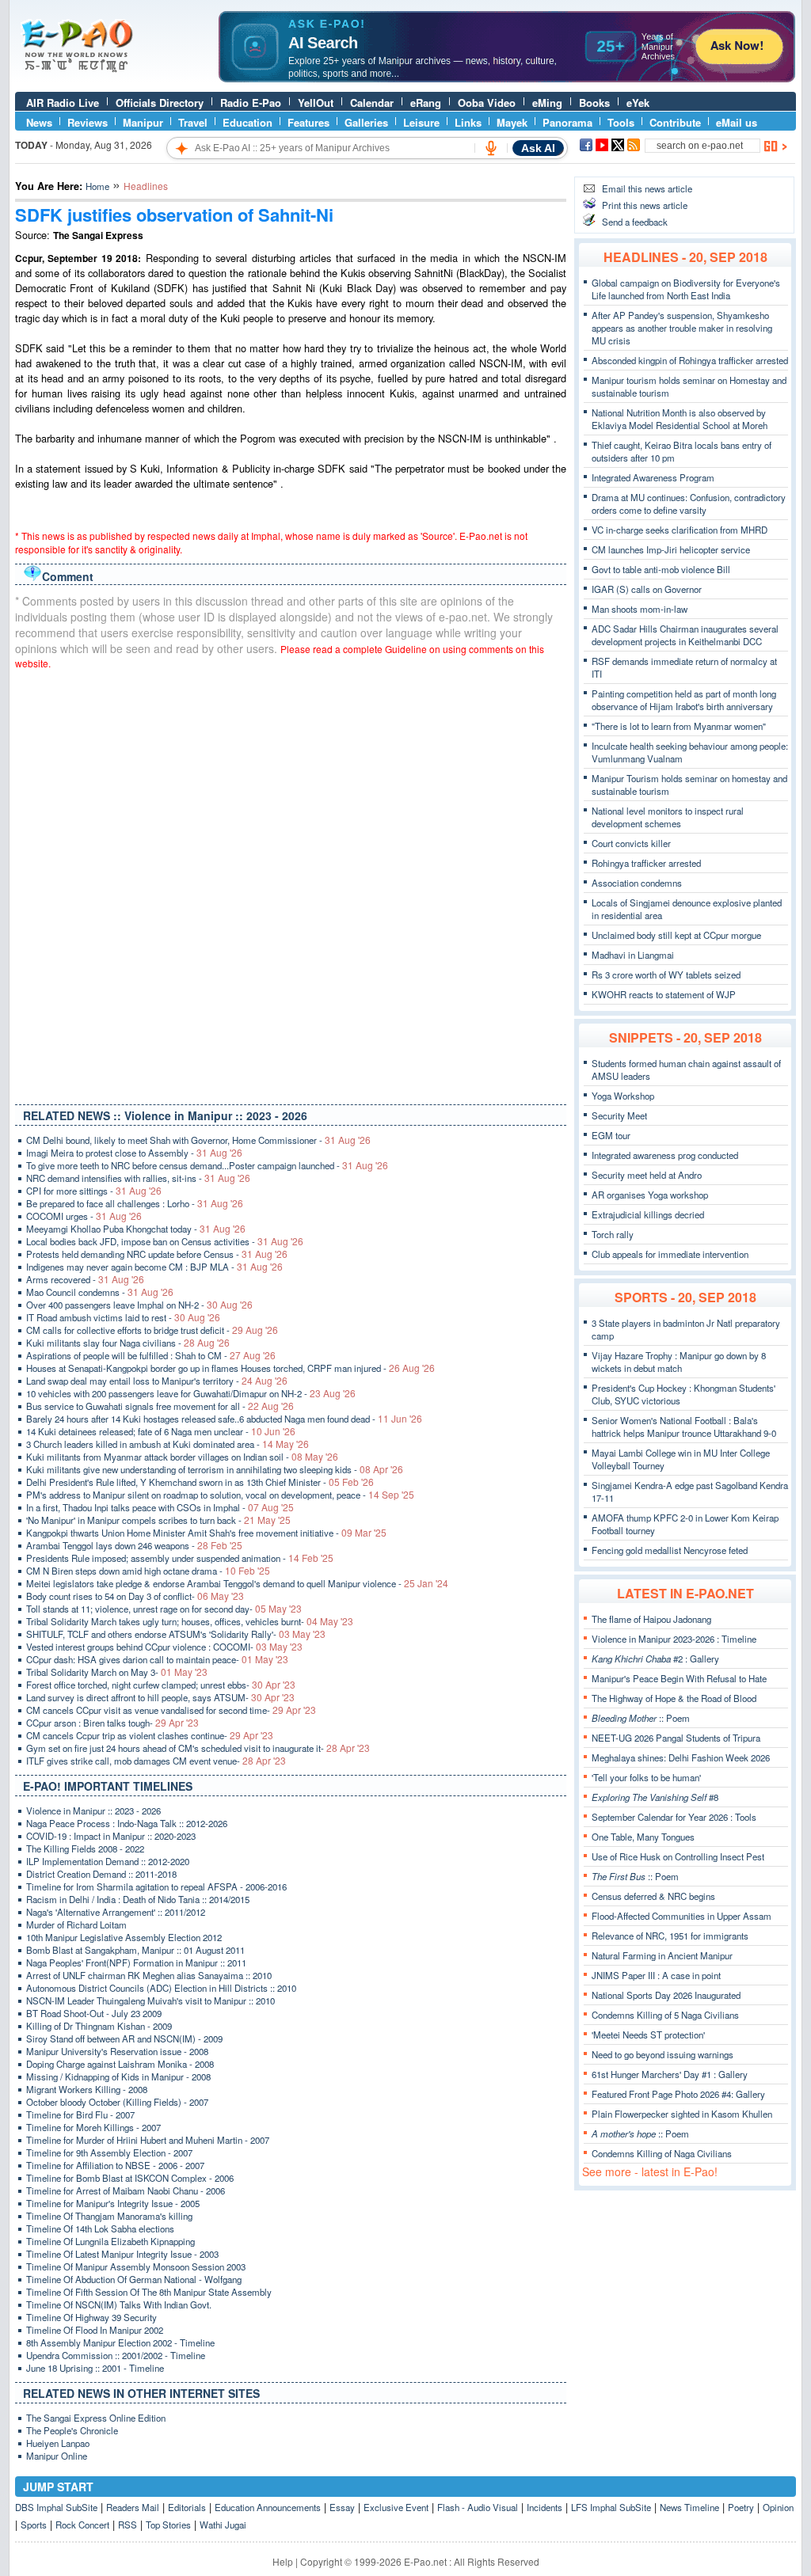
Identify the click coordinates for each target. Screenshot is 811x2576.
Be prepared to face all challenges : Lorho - (135, 1203)
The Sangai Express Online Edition (96, 2418)
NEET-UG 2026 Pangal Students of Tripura (676, 1738)
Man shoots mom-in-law (640, 609)
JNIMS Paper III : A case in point (656, 1975)
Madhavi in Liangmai (633, 955)
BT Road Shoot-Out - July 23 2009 (94, 2013)
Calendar (372, 103)
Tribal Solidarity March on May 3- (117, 1672)
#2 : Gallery (655, 1658)
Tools (621, 122)
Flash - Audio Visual (478, 2507)
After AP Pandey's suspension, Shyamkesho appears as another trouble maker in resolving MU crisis (682, 328)
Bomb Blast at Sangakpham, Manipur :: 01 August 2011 (135, 1950)
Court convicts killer (631, 843)
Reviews (88, 122)
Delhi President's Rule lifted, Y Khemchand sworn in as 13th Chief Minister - (200, 1482)
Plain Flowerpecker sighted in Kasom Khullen (682, 2114)
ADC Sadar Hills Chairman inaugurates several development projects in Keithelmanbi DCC (685, 635)
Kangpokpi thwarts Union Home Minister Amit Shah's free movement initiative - (206, 1533)
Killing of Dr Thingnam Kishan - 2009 (99, 2026)
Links (468, 122)
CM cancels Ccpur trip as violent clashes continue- (150, 1735)
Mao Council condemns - (100, 1292)
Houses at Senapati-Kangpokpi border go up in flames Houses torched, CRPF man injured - (230, 1368)
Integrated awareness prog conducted (665, 1155)
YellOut (316, 103)
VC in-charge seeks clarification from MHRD (680, 530)
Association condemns (637, 883)
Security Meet (619, 1115)
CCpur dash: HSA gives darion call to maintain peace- (157, 1659)
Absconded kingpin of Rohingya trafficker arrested (690, 360)
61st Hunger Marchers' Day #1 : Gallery (670, 2074)
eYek (638, 103)
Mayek (512, 122)
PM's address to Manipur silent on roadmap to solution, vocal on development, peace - (220, 1495)
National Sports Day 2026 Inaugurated (666, 1995)
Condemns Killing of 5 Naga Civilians (665, 2015)
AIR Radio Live (63, 103)
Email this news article (647, 188)
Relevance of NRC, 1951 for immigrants (670, 1936)
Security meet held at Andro (647, 1175)
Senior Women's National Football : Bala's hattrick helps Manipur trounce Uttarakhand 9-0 (684, 1427)
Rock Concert (82, 2525)
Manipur (143, 122)
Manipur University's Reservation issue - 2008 (117, 2051)
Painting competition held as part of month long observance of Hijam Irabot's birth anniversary (684, 700)
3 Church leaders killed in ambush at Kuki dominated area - (168, 1444)
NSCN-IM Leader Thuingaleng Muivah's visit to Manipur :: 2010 (150, 2000)
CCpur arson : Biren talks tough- (112, 1723)
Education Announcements (268, 2507)
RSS (128, 2525)
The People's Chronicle (72, 2430)
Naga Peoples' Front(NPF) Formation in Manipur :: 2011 (136, 1962)
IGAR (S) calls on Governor (647, 589)
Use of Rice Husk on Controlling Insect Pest (678, 1856)
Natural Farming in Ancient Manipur (662, 1955)
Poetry (741, 2507)
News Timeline (689, 2507)
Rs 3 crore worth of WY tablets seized (666, 975)
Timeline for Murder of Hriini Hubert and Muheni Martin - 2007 (148, 2140)
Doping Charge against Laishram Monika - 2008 (120, 2064)
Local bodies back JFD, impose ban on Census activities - (165, 1241)
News (39, 122)
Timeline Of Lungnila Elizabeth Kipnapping (110, 2241)
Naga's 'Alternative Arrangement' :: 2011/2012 (116, 1912)
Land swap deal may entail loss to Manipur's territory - (157, 1381)
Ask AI (538, 148)
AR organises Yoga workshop (650, 1195)
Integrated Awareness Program (653, 477)
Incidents (544, 2507)
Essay (342, 2507)
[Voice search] (491, 148)
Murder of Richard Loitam (76, 1924)
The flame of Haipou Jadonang (651, 1619)
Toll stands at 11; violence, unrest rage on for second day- (164, 1609)
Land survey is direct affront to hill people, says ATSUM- (160, 1697)
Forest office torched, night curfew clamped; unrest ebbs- (161, 1685)
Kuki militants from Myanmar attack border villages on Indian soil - (182, 1457)
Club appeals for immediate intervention (670, 1254)
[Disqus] (291, 883)
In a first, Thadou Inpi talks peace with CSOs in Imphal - (160, 1507)
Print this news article (645, 205)
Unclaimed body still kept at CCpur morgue (676, 935)
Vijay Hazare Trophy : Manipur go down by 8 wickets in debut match (679, 1362)
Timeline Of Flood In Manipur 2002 (95, 2330)
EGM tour (611, 1135)
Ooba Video (487, 103)
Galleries (366, 122)
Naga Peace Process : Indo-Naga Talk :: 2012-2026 (127, 1823)
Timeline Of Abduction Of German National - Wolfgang (134, 2279)
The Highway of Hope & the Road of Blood (674, 1698)
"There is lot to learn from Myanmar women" (679, 726)
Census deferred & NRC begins (653, 1896)
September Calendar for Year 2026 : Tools (674, 1817)
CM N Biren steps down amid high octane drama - (148, 1571)
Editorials (187, 2507)
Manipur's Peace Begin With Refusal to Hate (679, 1678)
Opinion (778, 2507)
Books (594, 103)
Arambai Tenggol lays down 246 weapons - (134, 1545)
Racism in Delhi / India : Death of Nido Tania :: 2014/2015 (138, 1899)
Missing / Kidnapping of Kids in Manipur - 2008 (118, 2076)
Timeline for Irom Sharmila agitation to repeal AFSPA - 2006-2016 (156, 1886)
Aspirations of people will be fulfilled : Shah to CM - (151, 1355)
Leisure (421, 122)
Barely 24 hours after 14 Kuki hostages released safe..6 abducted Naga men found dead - (224, 1419)
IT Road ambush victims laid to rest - (123, 1317)
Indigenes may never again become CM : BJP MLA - (154, 1267)
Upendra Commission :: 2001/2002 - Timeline (116, 2355)
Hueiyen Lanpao (58, 2443)
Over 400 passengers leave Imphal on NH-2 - (139, 1305)
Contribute (675, 122)
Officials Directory (160, 103)
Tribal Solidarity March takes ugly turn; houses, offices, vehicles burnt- (190, 1621)
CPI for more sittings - (94, 1191)
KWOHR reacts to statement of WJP (664, 994)
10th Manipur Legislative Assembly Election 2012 (124, 1937)
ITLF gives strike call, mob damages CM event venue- (156, 1761)
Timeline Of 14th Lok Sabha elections (100, 2228)
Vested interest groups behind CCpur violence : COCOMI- (164, 1647)
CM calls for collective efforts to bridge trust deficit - (152, 1330)
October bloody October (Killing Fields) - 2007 (117, 2102)
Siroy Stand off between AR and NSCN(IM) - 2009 (124, 2038)
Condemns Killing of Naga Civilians (662, 2153)
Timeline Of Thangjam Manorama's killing (109, 2216)
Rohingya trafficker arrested (646, 863)
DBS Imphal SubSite (56, 2507)
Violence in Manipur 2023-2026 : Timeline (674, 1639)
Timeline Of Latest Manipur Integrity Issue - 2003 (122, 2254)
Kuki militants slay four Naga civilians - (128, 1343)
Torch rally (613, 1234)
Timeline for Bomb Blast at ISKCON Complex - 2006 (130, 2178)
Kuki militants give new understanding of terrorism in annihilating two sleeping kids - (215, 1469)
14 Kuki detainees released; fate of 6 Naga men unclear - (161, 1431)
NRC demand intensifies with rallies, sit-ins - (138, 1178)
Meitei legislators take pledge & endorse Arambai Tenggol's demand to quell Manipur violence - (237, 1583)
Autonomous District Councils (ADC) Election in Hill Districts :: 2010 (161, 1988)
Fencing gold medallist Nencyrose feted (670, 1550)
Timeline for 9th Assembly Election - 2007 (109, 2152)
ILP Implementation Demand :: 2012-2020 (108, 1861)
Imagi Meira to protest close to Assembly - (134, 1153)
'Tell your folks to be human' (646, 1777)
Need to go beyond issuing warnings (663, 2054)
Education (247, 122)
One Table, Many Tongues (643, 1837)
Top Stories (168, 2525)
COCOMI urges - (84, 1216)
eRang (426, 103)
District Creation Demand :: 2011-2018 (101, 1874)
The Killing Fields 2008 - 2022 (85, 1848)
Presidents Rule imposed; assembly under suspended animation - (180, 1558)
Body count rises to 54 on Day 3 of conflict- (135, 1596)
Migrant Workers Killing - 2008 (87, 2089)
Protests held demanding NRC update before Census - (157, 1254)
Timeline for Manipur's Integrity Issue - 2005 (113, 2203)
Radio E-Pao (251, 103)
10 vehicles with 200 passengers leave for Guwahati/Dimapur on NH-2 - (191, 1393)
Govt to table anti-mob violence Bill (661, 569)
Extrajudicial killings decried (648, 1214)
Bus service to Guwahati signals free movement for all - (160, 1406)
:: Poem (641, 1718)
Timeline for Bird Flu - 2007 (80, 2114)
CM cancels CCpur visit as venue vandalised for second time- (171, 1710)
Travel (193, 122)
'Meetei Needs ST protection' (648, 2035)
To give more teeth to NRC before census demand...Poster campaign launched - (207, 1165)
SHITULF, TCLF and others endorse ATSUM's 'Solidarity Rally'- (176, 1634)
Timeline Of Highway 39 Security (91, 2317)
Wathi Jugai (223, 2525)
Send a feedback (635, 222)
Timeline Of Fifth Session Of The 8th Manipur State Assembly (149, 2292)
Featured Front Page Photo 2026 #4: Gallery (678, 2094)
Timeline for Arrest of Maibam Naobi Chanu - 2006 (126, 2190)
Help (283, 2561)
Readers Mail (133, 2507)
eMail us (737, 122)
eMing (547, 103)
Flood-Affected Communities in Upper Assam (682, 1916)
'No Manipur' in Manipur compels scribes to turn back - (158, 1520)
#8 (655, 1797)
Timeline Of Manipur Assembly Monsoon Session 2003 (136, 2266)
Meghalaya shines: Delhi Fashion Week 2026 (681, 1757)
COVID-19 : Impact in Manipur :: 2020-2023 (111, 1836)
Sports (34, 2525)
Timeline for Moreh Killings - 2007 (93, 2127)
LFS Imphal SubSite (611, 2507)
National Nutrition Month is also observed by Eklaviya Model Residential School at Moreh (680, 419)
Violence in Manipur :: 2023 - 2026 (93, 1810)
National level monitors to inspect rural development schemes (668, 817)
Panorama (567, 122)
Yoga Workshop (623, 1096)
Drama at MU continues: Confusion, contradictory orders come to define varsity (689, 503)
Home (97, 186)
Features (308, 122)
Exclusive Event (396, 2507)
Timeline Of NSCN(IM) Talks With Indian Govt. (119, 2304)
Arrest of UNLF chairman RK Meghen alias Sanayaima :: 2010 (149, 1975)
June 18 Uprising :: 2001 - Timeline (95, 2368)
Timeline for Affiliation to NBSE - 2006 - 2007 (115, 2165)
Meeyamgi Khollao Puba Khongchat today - (136, 1229)
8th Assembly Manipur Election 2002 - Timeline (120, 2342)
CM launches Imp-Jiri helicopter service (671, 549)
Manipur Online (57, 2456)
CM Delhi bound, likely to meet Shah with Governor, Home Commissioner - (198, 1140)
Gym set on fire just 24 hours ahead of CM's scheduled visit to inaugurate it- (198, 1748)
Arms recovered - (85, 1279)
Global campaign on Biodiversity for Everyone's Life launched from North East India (686, 289)
